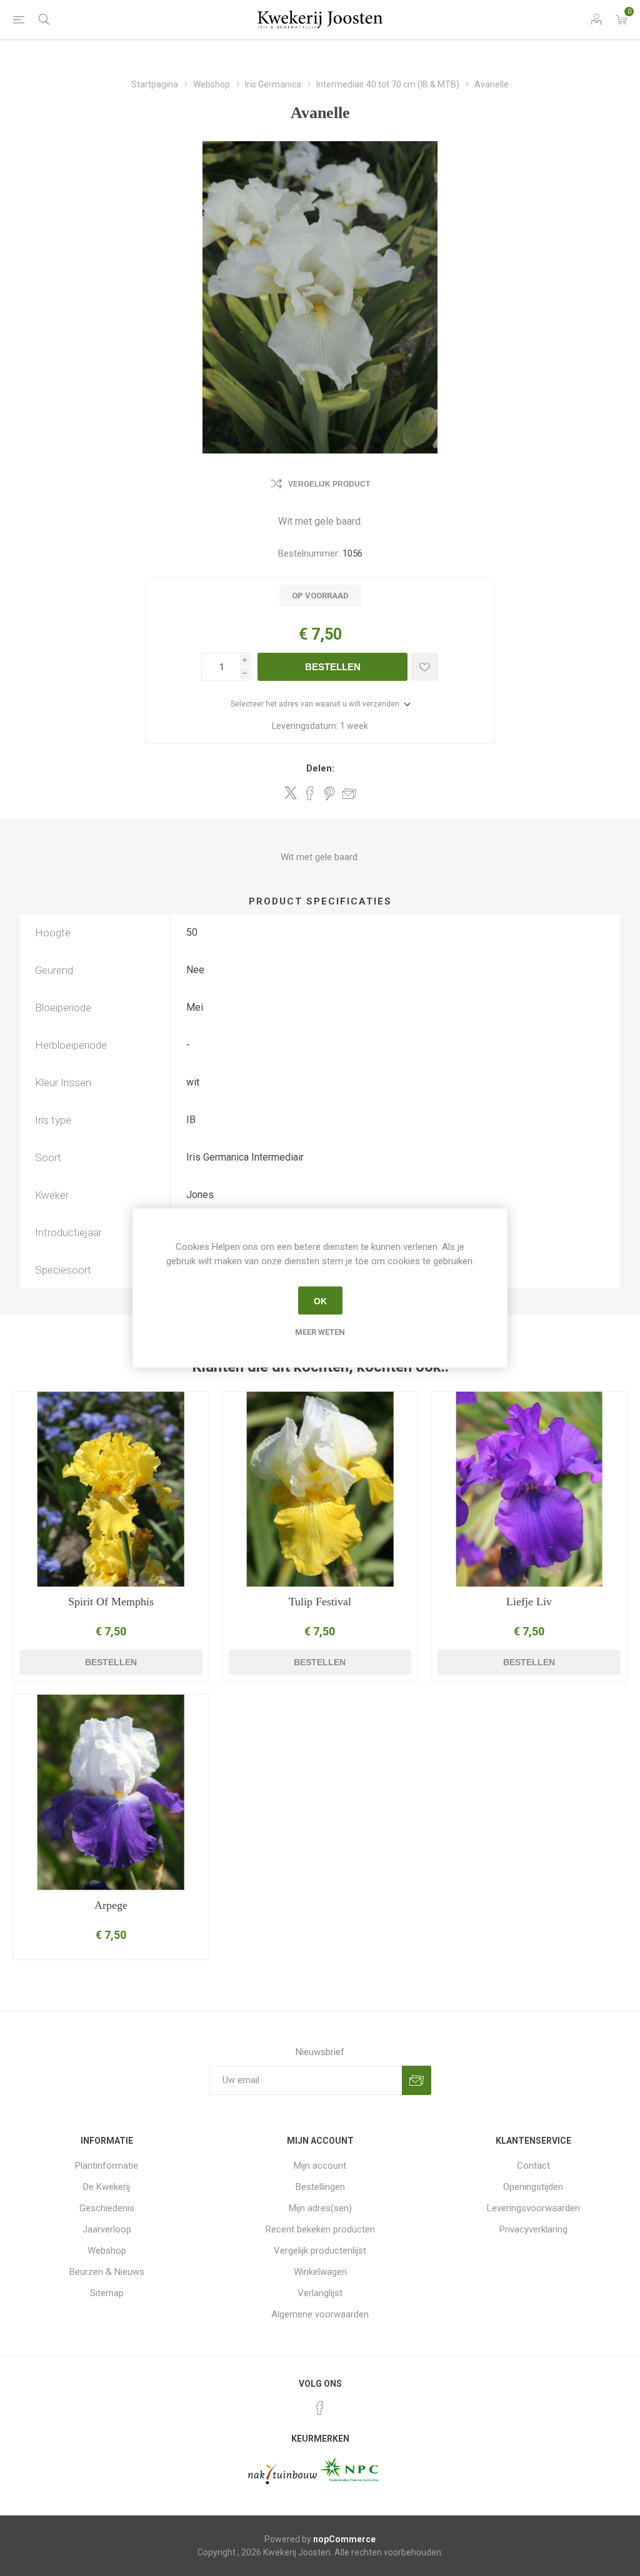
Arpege (111, 1905)
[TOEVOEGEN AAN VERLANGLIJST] (425, 667)
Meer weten (320, 1332)
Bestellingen (320, 2187)
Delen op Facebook (310, 793)
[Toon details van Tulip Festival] (320, 1489)
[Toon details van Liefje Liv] (529, 1489)
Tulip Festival (320, 1602)
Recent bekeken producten (320, 2229)
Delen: (320, 768)
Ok (320, 1300)
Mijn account (320, 2166)
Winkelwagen (320, 2272)
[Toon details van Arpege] (111, 1792)
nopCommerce (344, 2539)
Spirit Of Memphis (111, 1602)
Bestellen (333, 667)
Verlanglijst (320, 2293)
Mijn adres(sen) (320, 2208)
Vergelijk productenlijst (320, 2251)
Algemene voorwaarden (320, 2314)
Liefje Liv (529, 1602)
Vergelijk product (329, 484)
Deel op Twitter (291, 793)
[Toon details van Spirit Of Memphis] (111, 1489)
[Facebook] (320, 2408)
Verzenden (417, 2080)
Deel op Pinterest (330, 793)
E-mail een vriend (349, 793)
